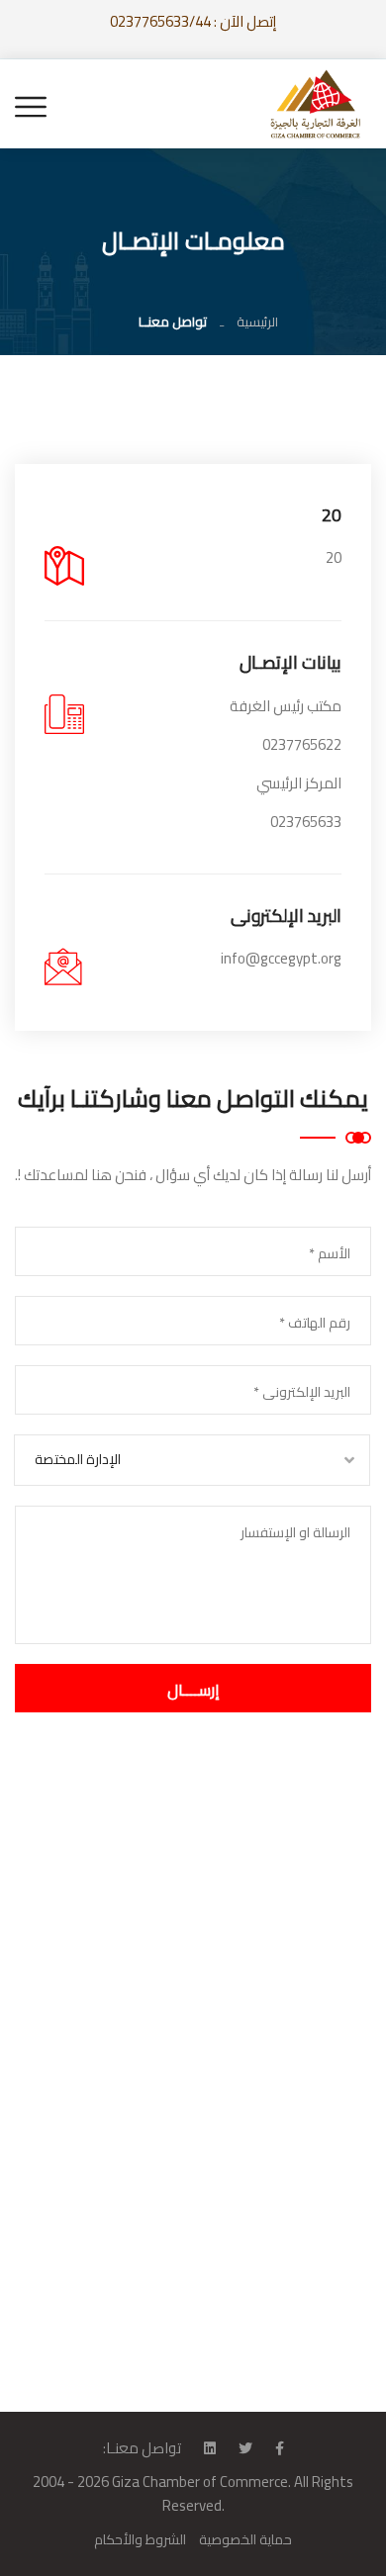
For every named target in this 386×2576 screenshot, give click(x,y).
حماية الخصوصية (245, 2539)
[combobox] (192, 1460)
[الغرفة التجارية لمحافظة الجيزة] (316, 102)
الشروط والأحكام (140, 2539)
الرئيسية (257, 322)
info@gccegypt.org (281, 958)
